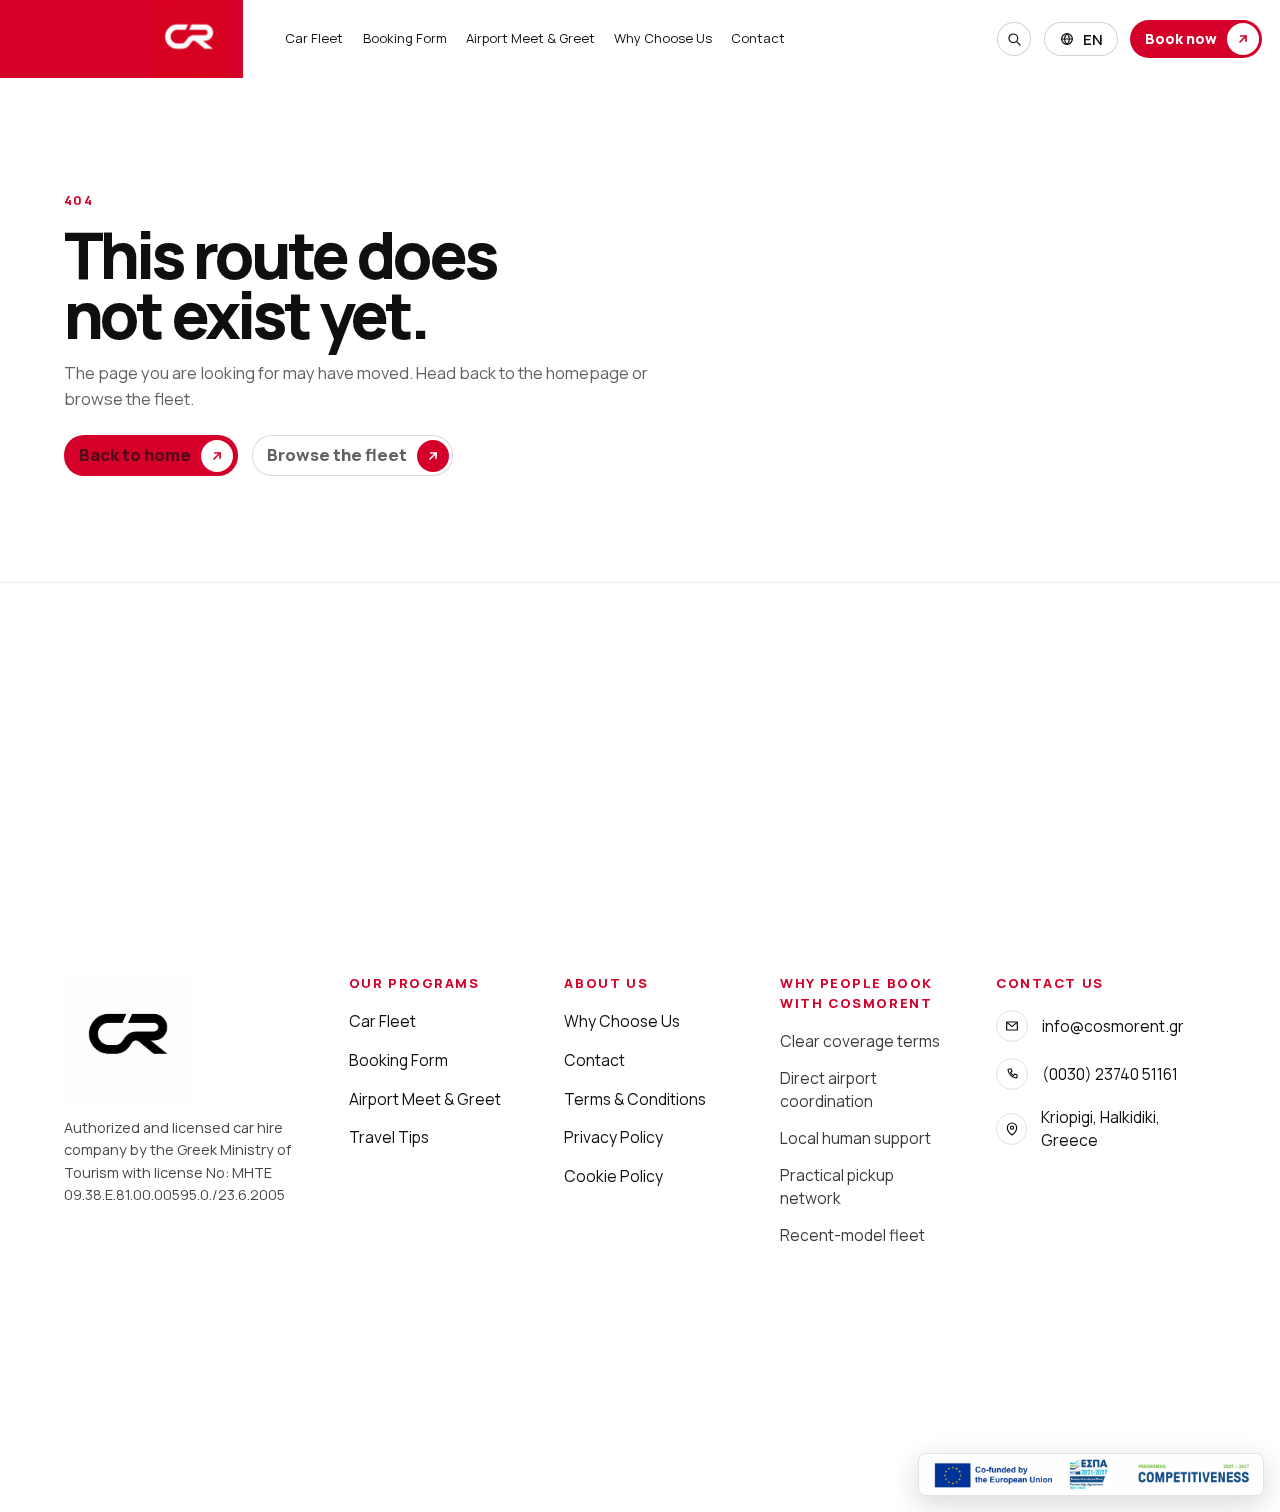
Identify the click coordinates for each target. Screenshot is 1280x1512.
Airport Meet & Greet (530, 38)
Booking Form (405, 38)
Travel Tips (389, 1137)
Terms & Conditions (635, 1099)
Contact (758, 38)
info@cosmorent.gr (1113, 1026)
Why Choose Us (663, 38)
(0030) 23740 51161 (1110, 1074)
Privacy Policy (613, 1137)
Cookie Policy (613, 1176)
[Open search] (1014, 39)
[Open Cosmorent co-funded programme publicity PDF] (1091, 1474)
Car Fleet (314, 38)
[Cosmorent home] (121, 39)
